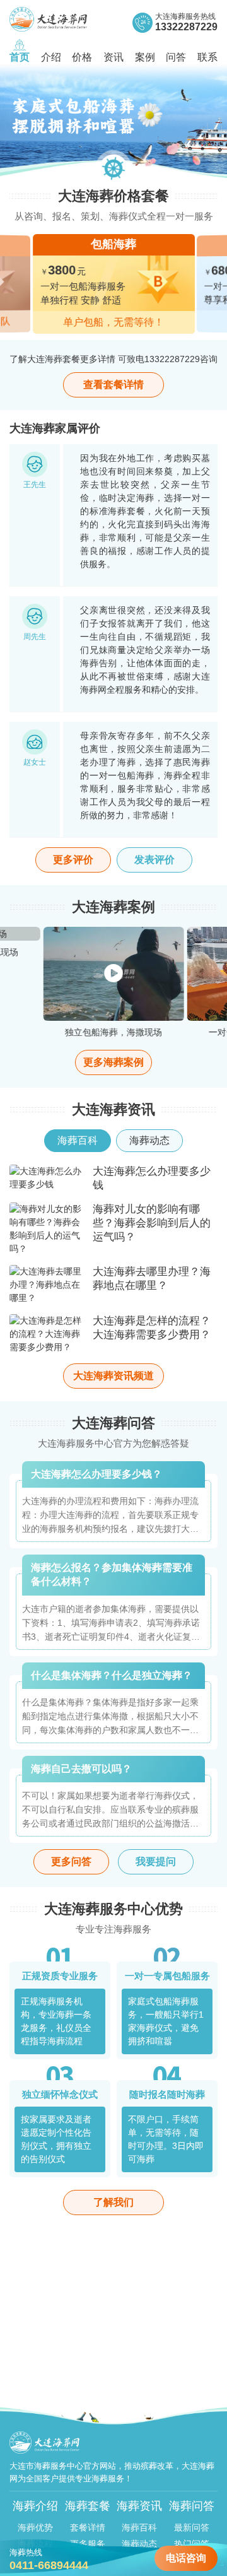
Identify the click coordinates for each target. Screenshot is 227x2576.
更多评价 (73, 860)
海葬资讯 (139, 2506)
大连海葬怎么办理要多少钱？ (96, 1474)
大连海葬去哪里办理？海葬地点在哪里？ (152, 1279)
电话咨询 (186, 2558)
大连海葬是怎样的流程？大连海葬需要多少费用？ (152, 1328)
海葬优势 (35, 2527)
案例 (145, 57)
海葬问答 (192, 2506)
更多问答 (71, 1861)
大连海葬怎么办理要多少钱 (152, 1178)
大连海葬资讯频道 (113, 1376)
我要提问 (156, 1861)
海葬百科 (139, 2527)
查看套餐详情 (113, 385)
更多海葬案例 (113, 1062)
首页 (20, 57)
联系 (207, 57)
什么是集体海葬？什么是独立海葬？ (112, 1675)
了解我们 (113, 2202)
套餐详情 (88, 2527)
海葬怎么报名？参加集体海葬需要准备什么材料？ (112, 1574)
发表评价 (154, 860)
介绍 (51, 57)
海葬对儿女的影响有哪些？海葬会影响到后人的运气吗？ (152, 1223)
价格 (82, 57)
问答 (176, 57)
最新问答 (192, 2527)
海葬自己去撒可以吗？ (81, 1769)
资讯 (113, 57)
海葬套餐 (88, 2506)
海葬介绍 (35, 2506)
